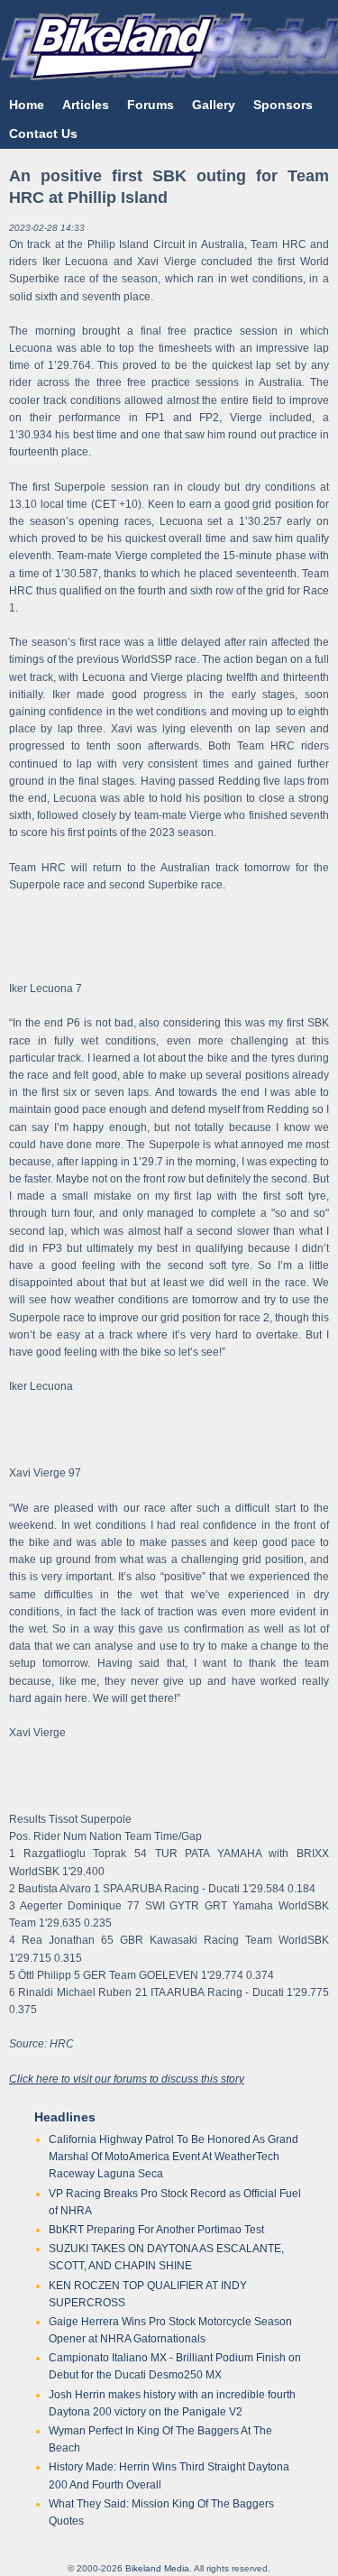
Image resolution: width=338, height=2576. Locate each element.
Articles (86, 105)
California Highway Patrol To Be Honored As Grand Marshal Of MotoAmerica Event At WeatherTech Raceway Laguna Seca (174, 2157)
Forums (151, 105)
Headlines (65, 2117)
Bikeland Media (157, 2568)
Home (27, 105)
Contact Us (43, 133)
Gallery (214, 105)
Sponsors (283, 105)
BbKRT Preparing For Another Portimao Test (156, 2230)
